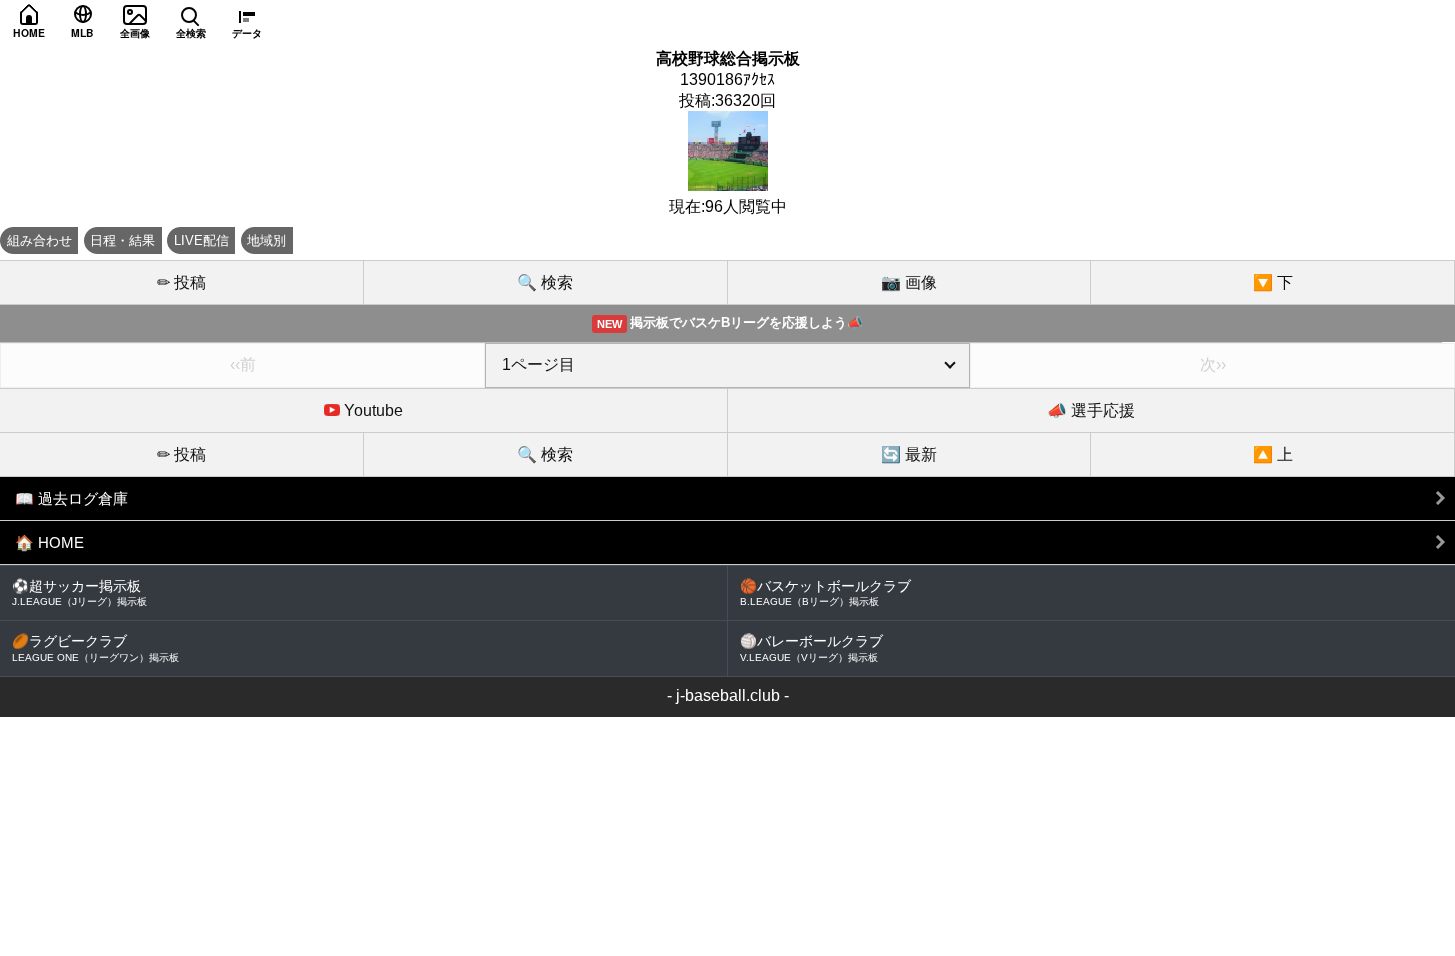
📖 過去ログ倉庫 (71, 498)
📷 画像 (909, 282)
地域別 (266, 240)
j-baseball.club (728, 695)
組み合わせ (39, 240)
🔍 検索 (545, 282)
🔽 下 (1273, 282)
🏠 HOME (49, 542)
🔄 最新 (909, 454)
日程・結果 (122, 240)
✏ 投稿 (181, 282)
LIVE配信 (201, 240)
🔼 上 (1273, 454)
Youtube (371, 410)
